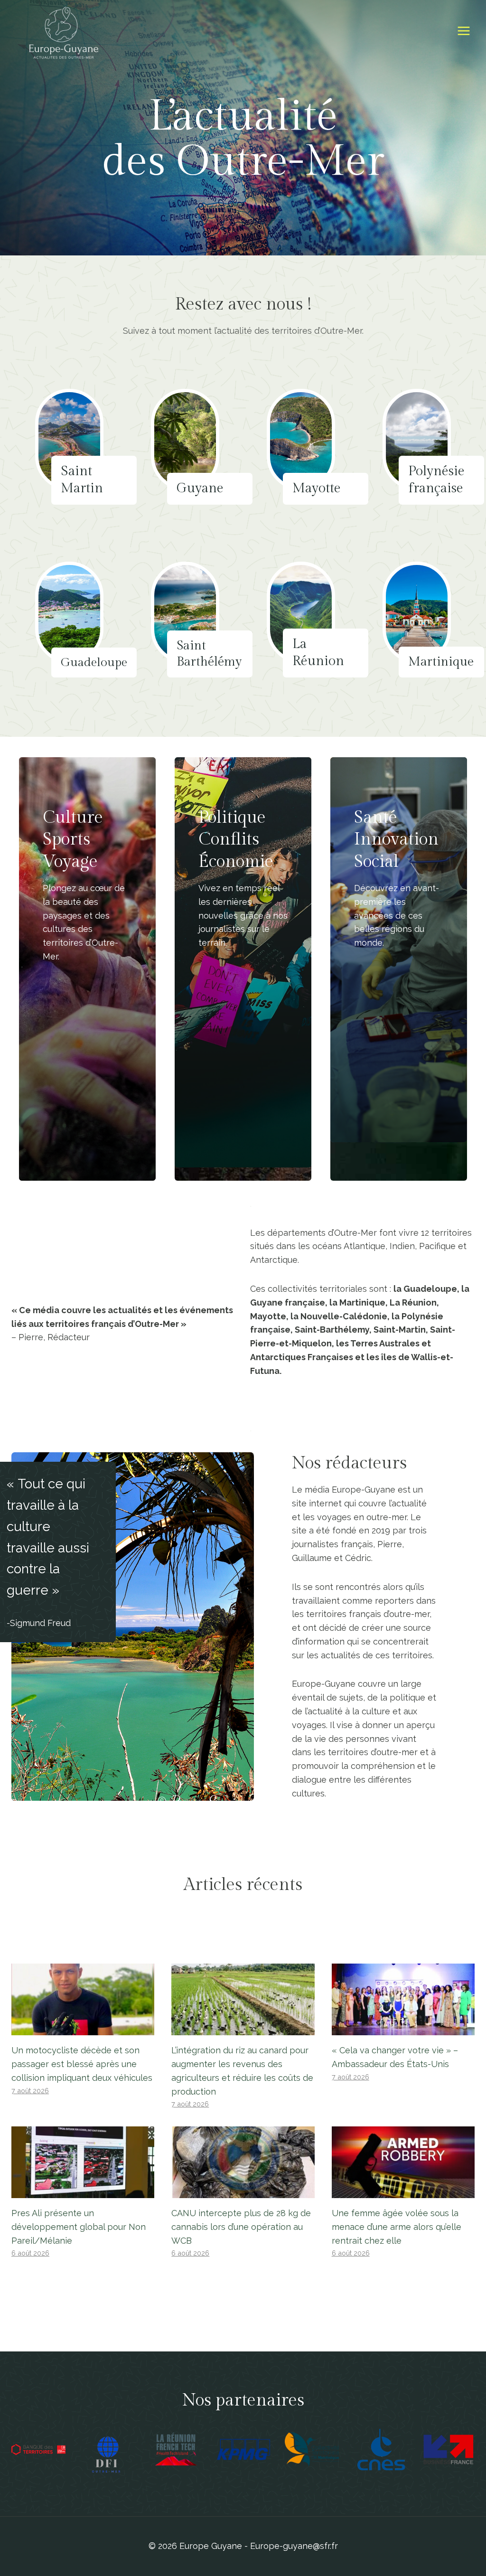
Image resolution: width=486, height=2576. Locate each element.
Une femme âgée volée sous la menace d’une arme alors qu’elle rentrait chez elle (397, 2227)
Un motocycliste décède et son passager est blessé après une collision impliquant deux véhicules (82, 2064)
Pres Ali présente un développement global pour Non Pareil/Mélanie (79, 2227)
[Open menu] (463, 31)
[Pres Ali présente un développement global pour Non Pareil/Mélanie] (83, 2162)
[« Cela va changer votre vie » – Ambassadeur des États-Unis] (403, 1999)
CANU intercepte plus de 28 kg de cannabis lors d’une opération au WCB (241, 2227)
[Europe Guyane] (64, 31)
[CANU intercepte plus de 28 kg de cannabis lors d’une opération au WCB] (243, 2162)
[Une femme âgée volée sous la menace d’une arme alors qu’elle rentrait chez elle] (403, 2162)
